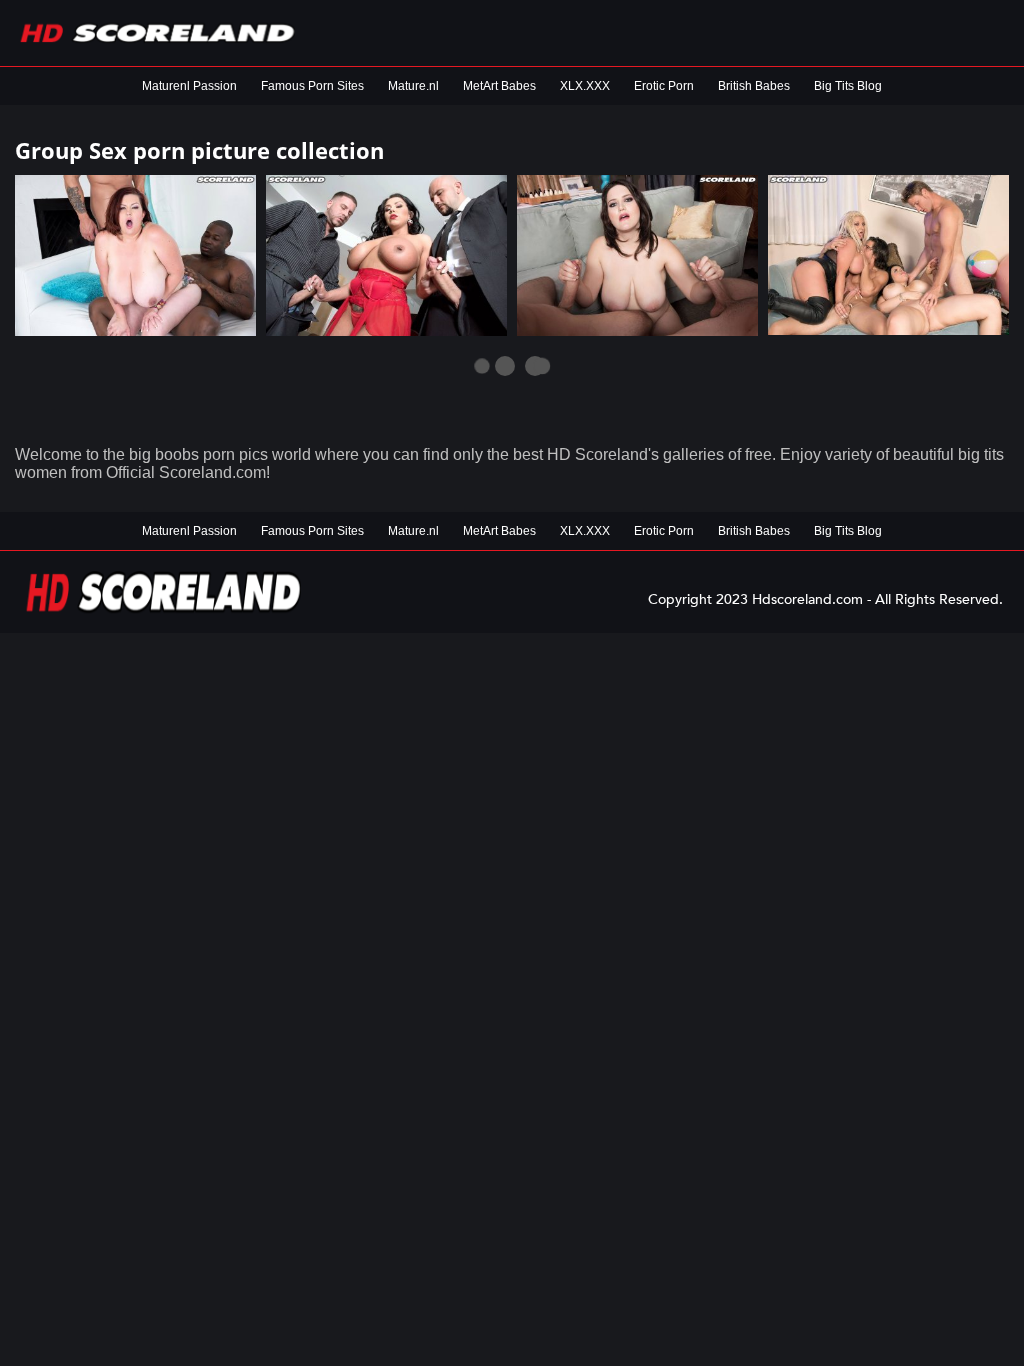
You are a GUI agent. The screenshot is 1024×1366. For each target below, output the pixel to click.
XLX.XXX (585, 86)
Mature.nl (413, 86)
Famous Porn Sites (312, 86)
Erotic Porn (664, 86)
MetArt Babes (499, 86)
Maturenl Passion (189, 86)
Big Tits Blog (848, 86)
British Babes (754, 86)
